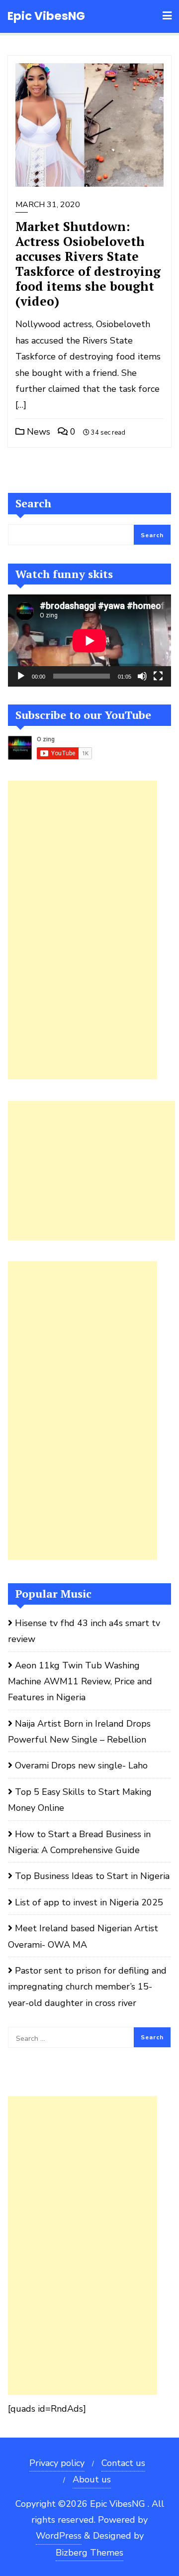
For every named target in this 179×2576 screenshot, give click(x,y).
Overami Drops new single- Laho (81, 1765)
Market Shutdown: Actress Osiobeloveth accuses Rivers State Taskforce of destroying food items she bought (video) (88, 264)
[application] (89, 641)
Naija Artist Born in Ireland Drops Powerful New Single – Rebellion (79, 1732)
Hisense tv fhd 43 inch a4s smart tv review (84, 1631)
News (37, 432)
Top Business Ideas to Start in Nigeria (92, 1876)
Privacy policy (57, 2463)
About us (92, 2479)
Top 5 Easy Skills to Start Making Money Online (80, 1800)
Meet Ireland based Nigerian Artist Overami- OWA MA (83, 1936)
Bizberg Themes (89, 2553)
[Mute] (142, 676)
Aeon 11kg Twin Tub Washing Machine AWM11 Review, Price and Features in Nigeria (80, 1682)
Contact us (123, 2463)
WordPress (59, 2536)
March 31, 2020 (48, 205)
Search (33, 503)
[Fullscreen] (158, 676)
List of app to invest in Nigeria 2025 (89, 1902)
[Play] (21, 676)
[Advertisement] (83, 930)
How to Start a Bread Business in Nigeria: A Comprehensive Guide (79, 1842)
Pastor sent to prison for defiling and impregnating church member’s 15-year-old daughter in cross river (87, 1987)
